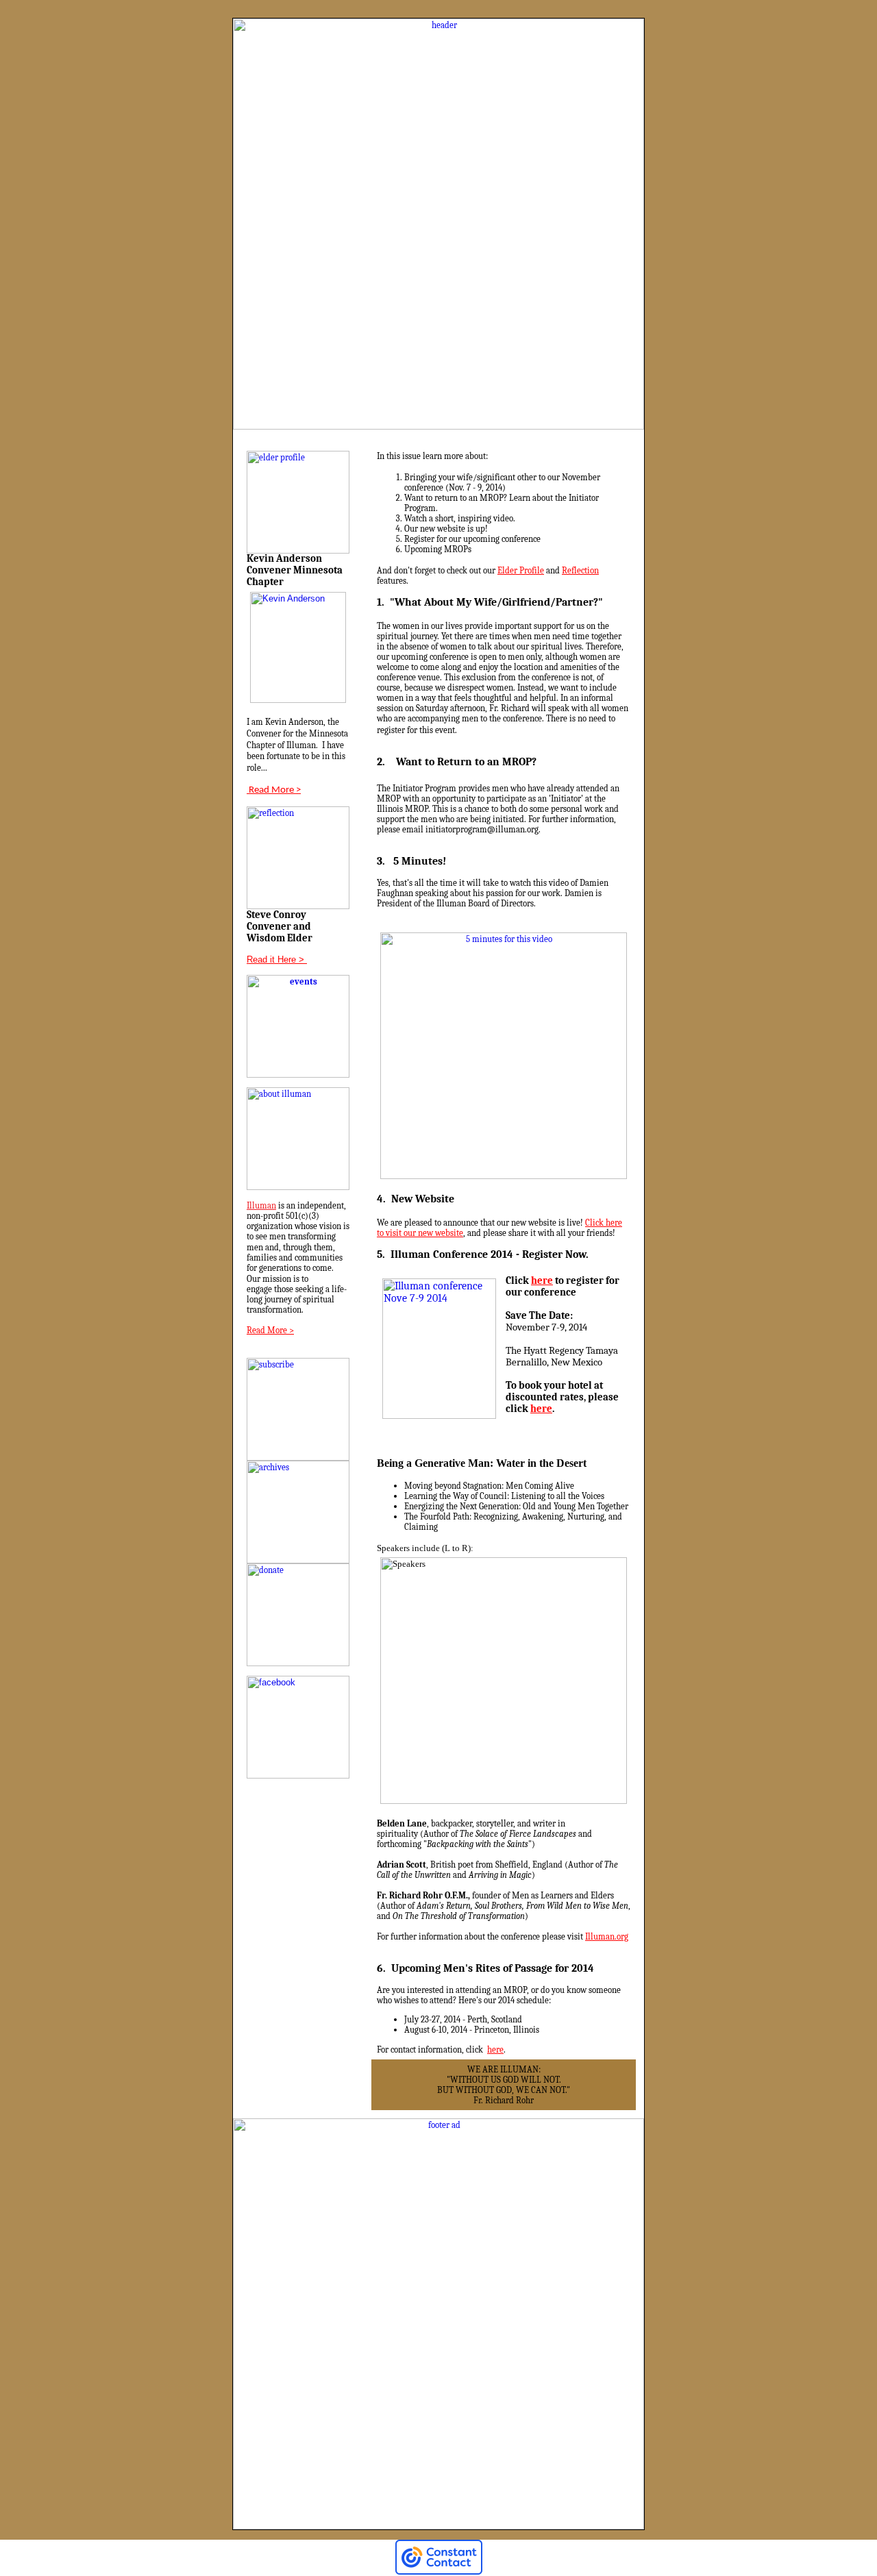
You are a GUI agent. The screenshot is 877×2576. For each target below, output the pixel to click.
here (542, 1281)
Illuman (261, 1205)
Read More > (274, 790)
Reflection (580, 570)
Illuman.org (607, 1936)
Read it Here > (275, 959)
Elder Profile (521, 570)
